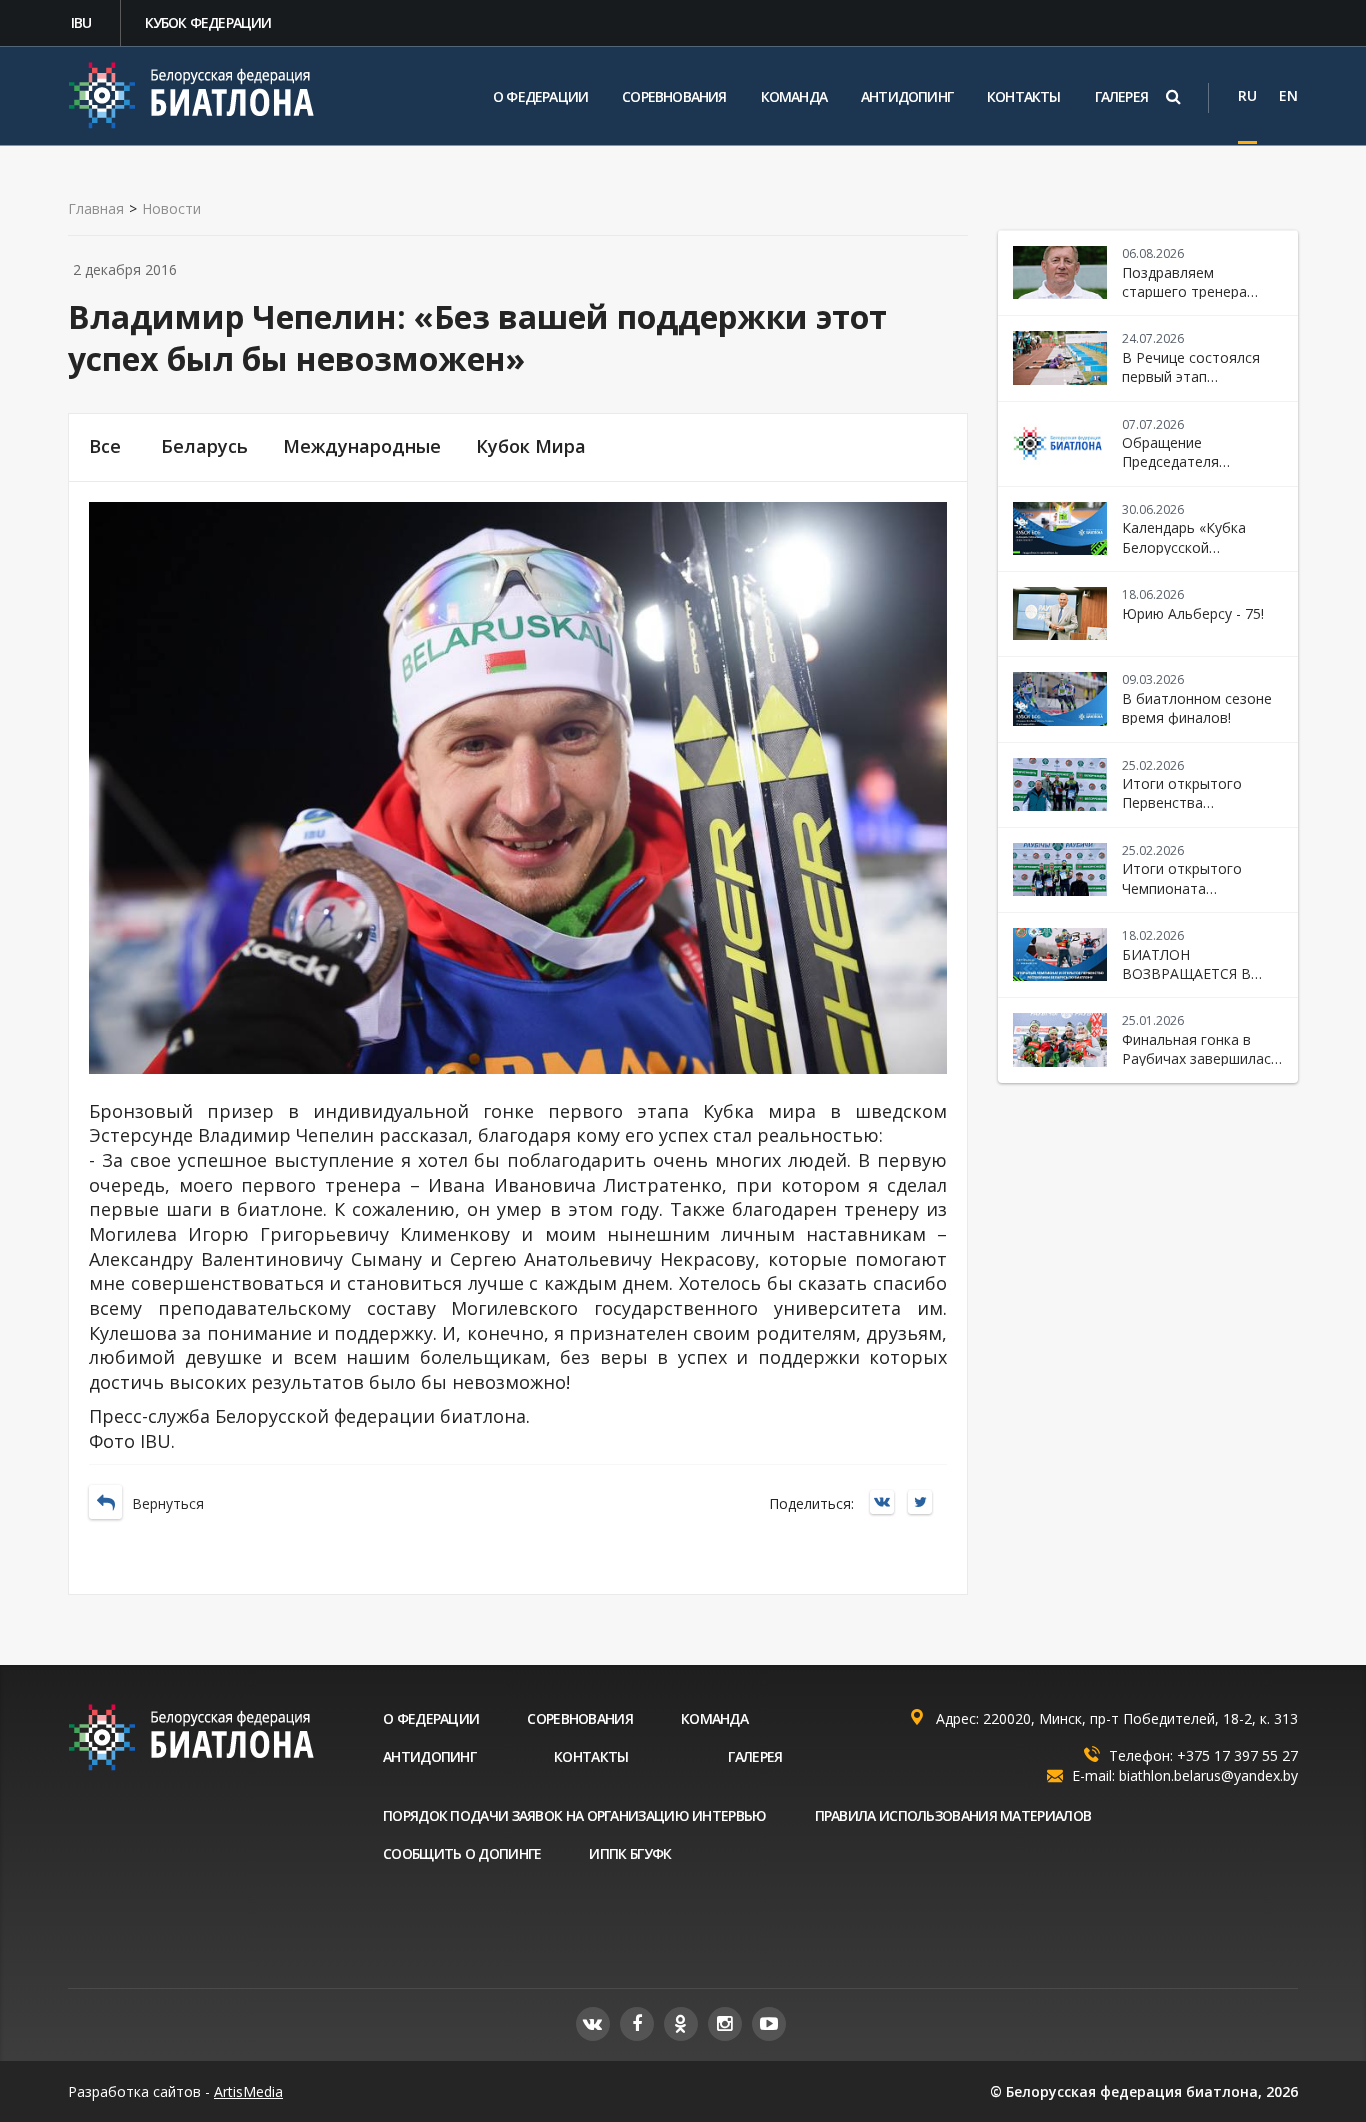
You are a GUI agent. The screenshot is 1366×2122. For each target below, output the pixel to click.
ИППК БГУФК (630, 1853)
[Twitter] (925, 1503)
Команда (794, 96)
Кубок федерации (208, 22)
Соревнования (674, 96)
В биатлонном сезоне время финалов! (1197, 708)
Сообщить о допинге (462, 1853)
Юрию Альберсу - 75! (1193, 613)
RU (1247, 95)
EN (1288, 95)
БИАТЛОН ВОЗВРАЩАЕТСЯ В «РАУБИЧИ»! (1186, 974)
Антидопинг (907, 96)
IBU (81, 22)
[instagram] (725, 2024)
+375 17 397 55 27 (1237, 1755)
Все (105, 446)
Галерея (1121, 96)
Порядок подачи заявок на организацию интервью (575, 1815)
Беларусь (204, 446)
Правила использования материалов (953, 1815)
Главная (96, 209)
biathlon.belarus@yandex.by (1208, 1775)
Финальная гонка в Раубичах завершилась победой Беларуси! (1200, 1059)
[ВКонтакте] (887, 1503)
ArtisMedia (248, 2091)
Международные (362, 446)
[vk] (593, 2024)
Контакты (1024, 96)
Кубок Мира (531, 446)
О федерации (540, 96)
